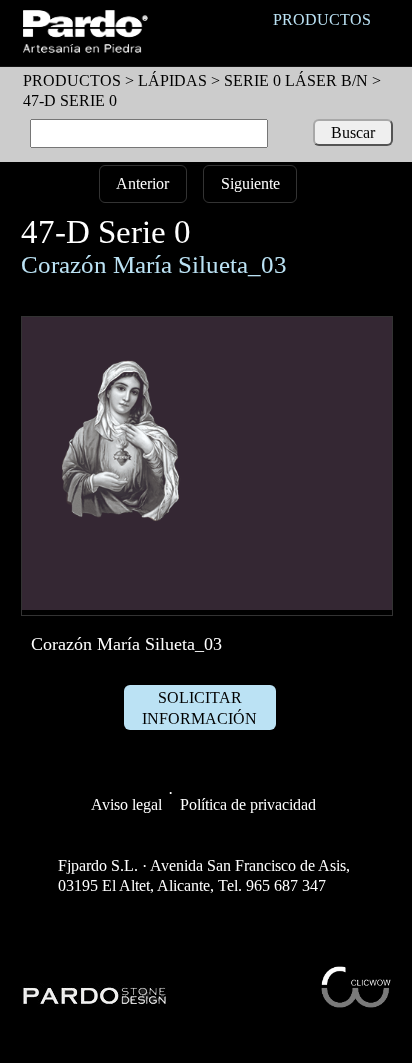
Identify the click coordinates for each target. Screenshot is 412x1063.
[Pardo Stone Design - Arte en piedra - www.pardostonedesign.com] (95, 1001)
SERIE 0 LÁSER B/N (296, 80)
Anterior (142, 183)
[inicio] (84, 47)
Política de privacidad (248, 804)
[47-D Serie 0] (207, 604)
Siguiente (250, 183)
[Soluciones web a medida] (356, 1002)
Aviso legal (126, 804)
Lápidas (172, 80)
